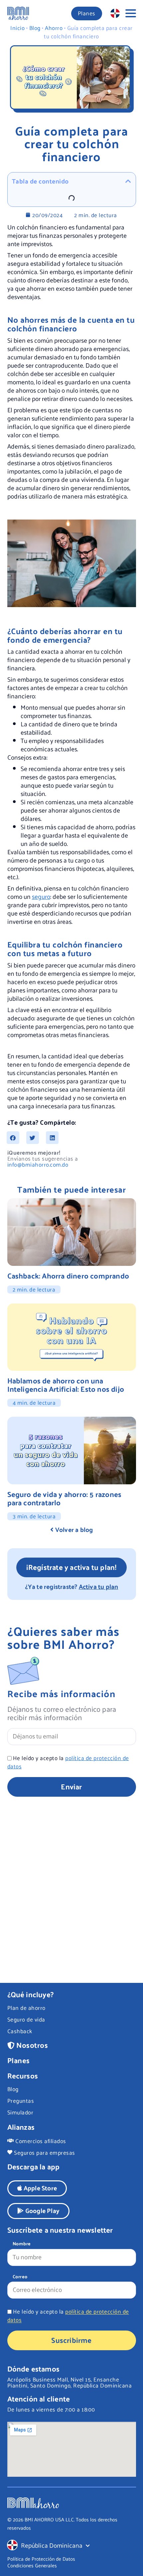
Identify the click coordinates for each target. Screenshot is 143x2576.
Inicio (17, 28)
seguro (41, 896)
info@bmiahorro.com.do (38, 1164)
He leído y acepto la (68, 1762)
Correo (20, 2277)
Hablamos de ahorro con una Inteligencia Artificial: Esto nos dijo (66, 1385)
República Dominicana (52, 2545)
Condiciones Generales (32, 2565)
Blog (35, 28)
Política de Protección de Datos (41, 2559)
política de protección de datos (68, 1762)
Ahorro (54, 28)
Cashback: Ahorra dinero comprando (68, 1276)
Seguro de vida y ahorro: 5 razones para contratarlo (65, 1498)
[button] (13, 1138)
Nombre (22, 2244)
